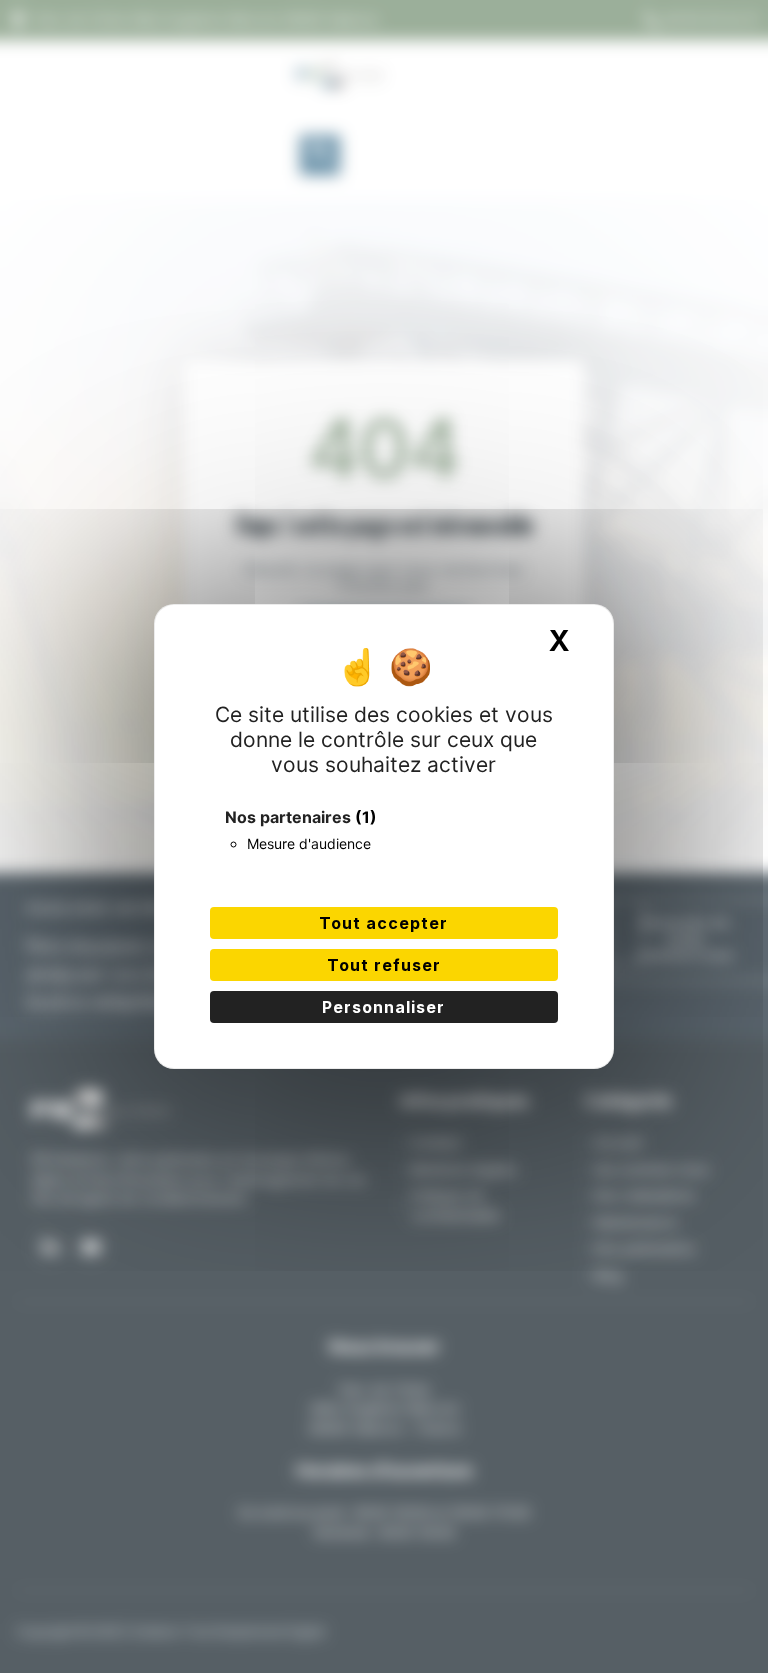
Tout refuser (384, 965)
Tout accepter (383, 923)
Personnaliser (383, 1007)
